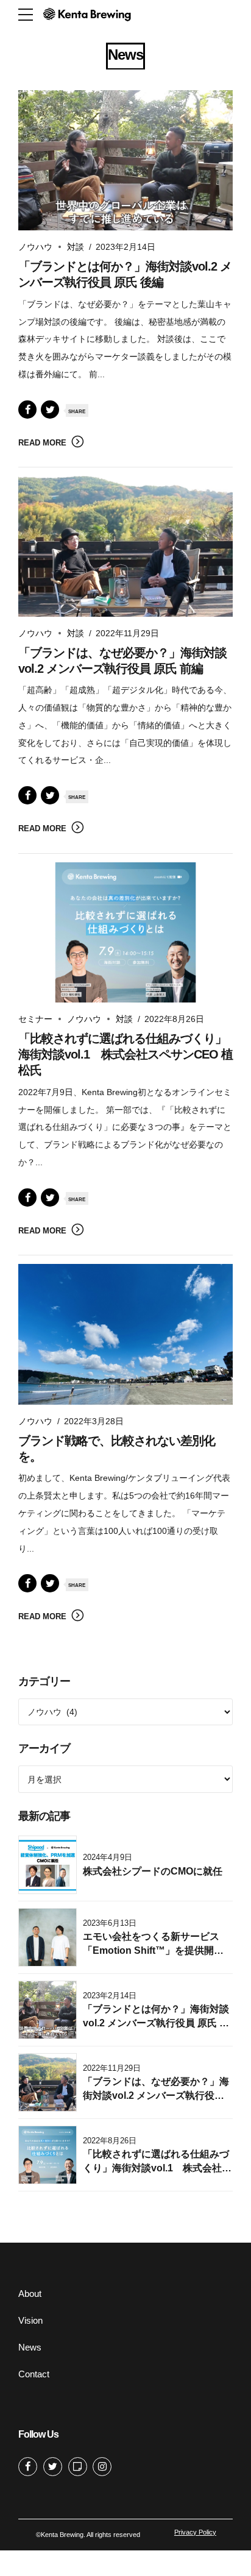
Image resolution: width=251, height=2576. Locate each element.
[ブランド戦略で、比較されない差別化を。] (125, 1334)
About (30, 2294)
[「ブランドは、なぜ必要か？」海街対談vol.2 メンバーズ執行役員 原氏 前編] (125, 546)
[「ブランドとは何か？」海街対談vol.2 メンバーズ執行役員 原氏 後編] (125, 161)
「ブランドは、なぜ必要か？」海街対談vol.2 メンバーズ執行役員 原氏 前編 (156, 2095)
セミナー (35, 1019)
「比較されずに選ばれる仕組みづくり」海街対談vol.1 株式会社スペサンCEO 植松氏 (125, 1054)
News (30, 2347)
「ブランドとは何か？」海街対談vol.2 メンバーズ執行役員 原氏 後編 (156, 2023)
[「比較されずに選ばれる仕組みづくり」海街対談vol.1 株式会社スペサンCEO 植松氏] (125, 933)
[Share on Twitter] (50, 410)
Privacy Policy (195, 2532)
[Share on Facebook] (27, 410)
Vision (30, 2320)
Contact (34, 2374)
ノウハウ (35, 247)
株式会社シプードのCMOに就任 (153, 1871)
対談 (76, 247)
